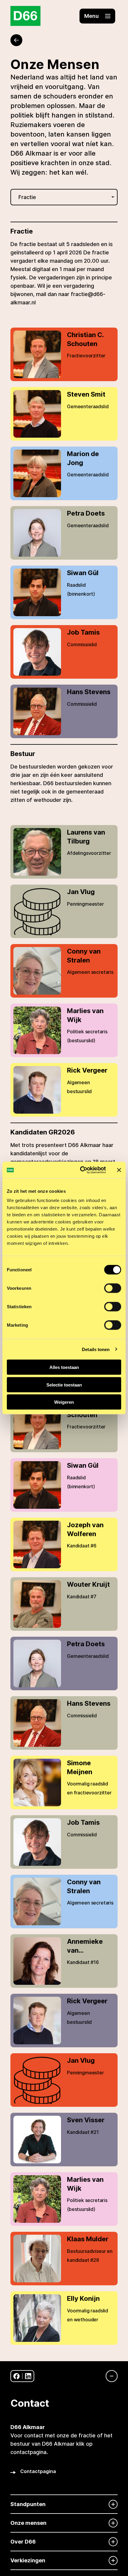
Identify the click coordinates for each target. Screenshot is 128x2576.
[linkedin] (28, 2376)
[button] (97, 16)
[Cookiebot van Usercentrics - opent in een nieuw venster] (81, 1170)
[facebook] (17, 2376)
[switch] (113, 1288)
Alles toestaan (64, 1367)
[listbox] (64, 197)
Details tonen (96, 1349)
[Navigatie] (109, 2376)
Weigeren (64, 1402)
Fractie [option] (27, 197)
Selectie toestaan (64, 1385)
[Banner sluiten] (119, 1170)
